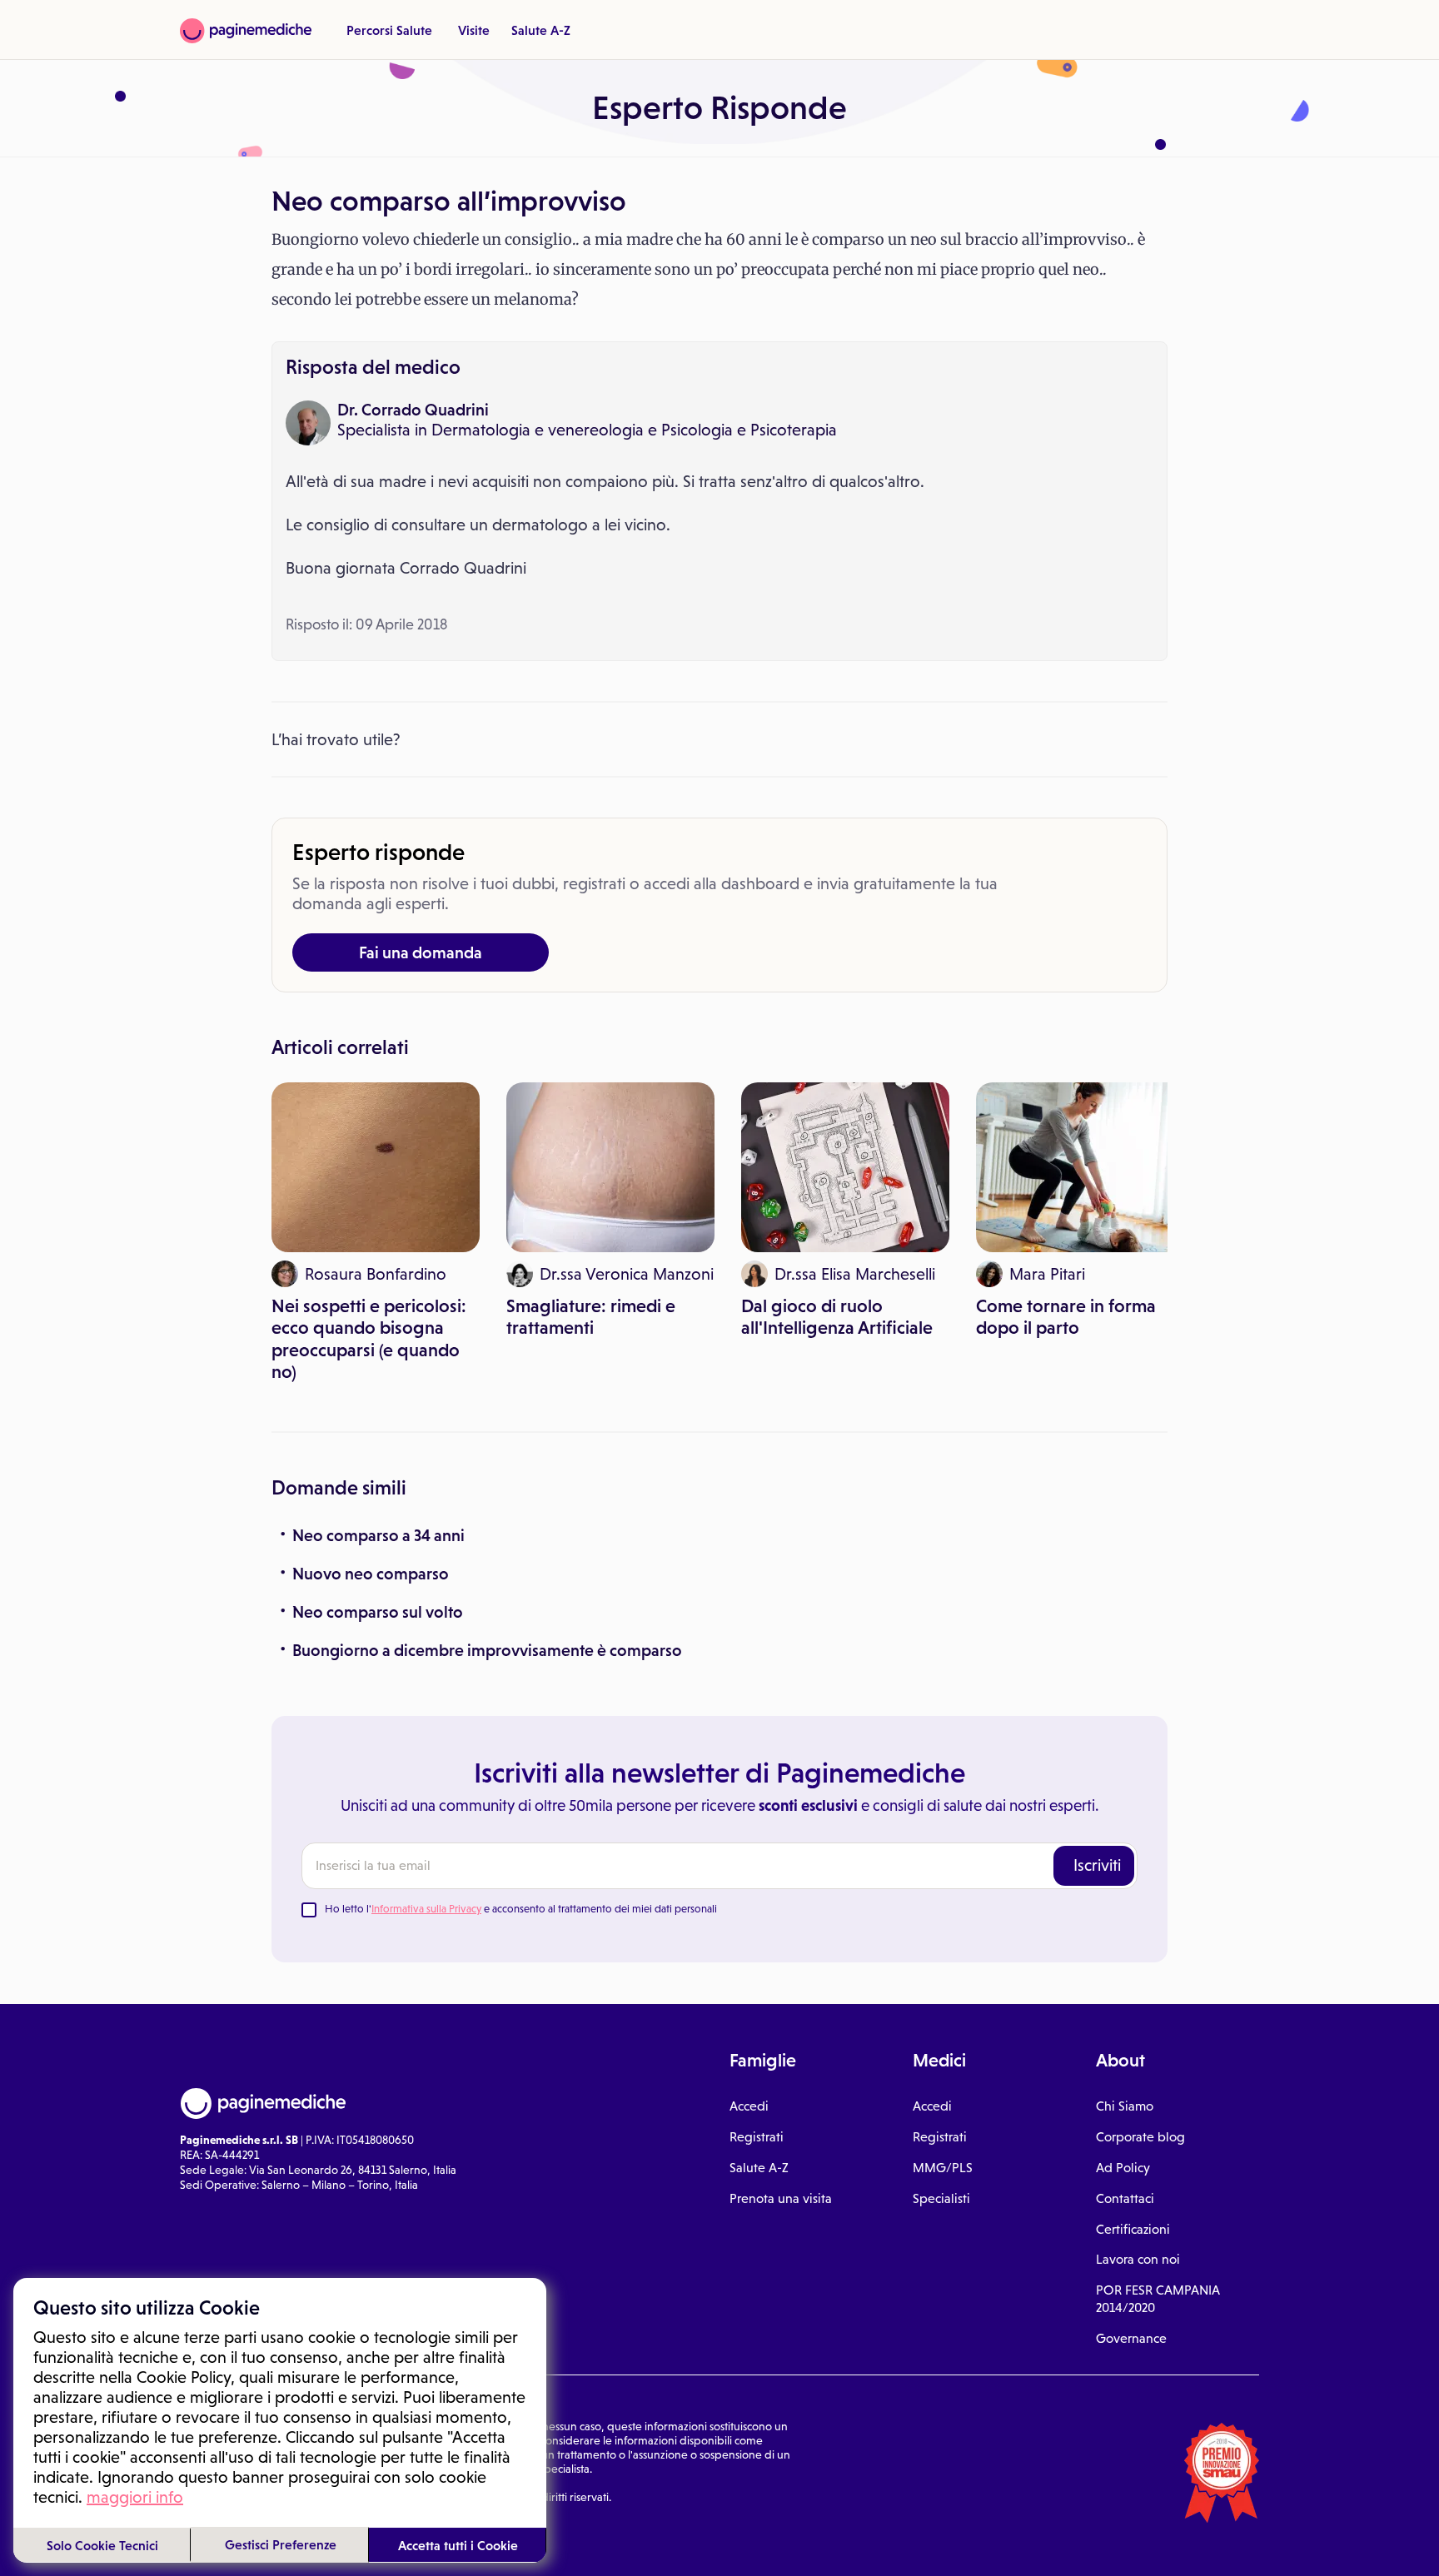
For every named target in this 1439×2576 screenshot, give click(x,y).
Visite (474, 30)
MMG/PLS (943, 2168)
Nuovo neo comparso (371, 1574)
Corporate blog (1140, 2137)
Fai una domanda (421, 952)
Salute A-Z (541, 30)
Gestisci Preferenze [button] (281, 2544)
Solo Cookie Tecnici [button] (102, 2545)
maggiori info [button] (135, 2497)
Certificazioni (1133, 2229)
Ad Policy (1123, 2168)
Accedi (749, 2106)
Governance (1131, 2338)
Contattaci (1125, 2198)
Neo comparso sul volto (378, 1612)
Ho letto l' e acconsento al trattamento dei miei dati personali (521, 1909)
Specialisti (941, 2198)
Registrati (757, 2137)
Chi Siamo (1125, 2106)
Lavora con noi (1138, 2259)
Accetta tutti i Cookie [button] (458, 2545)
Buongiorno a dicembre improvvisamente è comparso (487, 1650)
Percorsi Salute (389, 30)
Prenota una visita (781, 2198)
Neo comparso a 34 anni (378, 1535)
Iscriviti (1097, 1865)
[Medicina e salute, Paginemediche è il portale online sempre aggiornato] (246, 31)
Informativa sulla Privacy (426, 1909)
